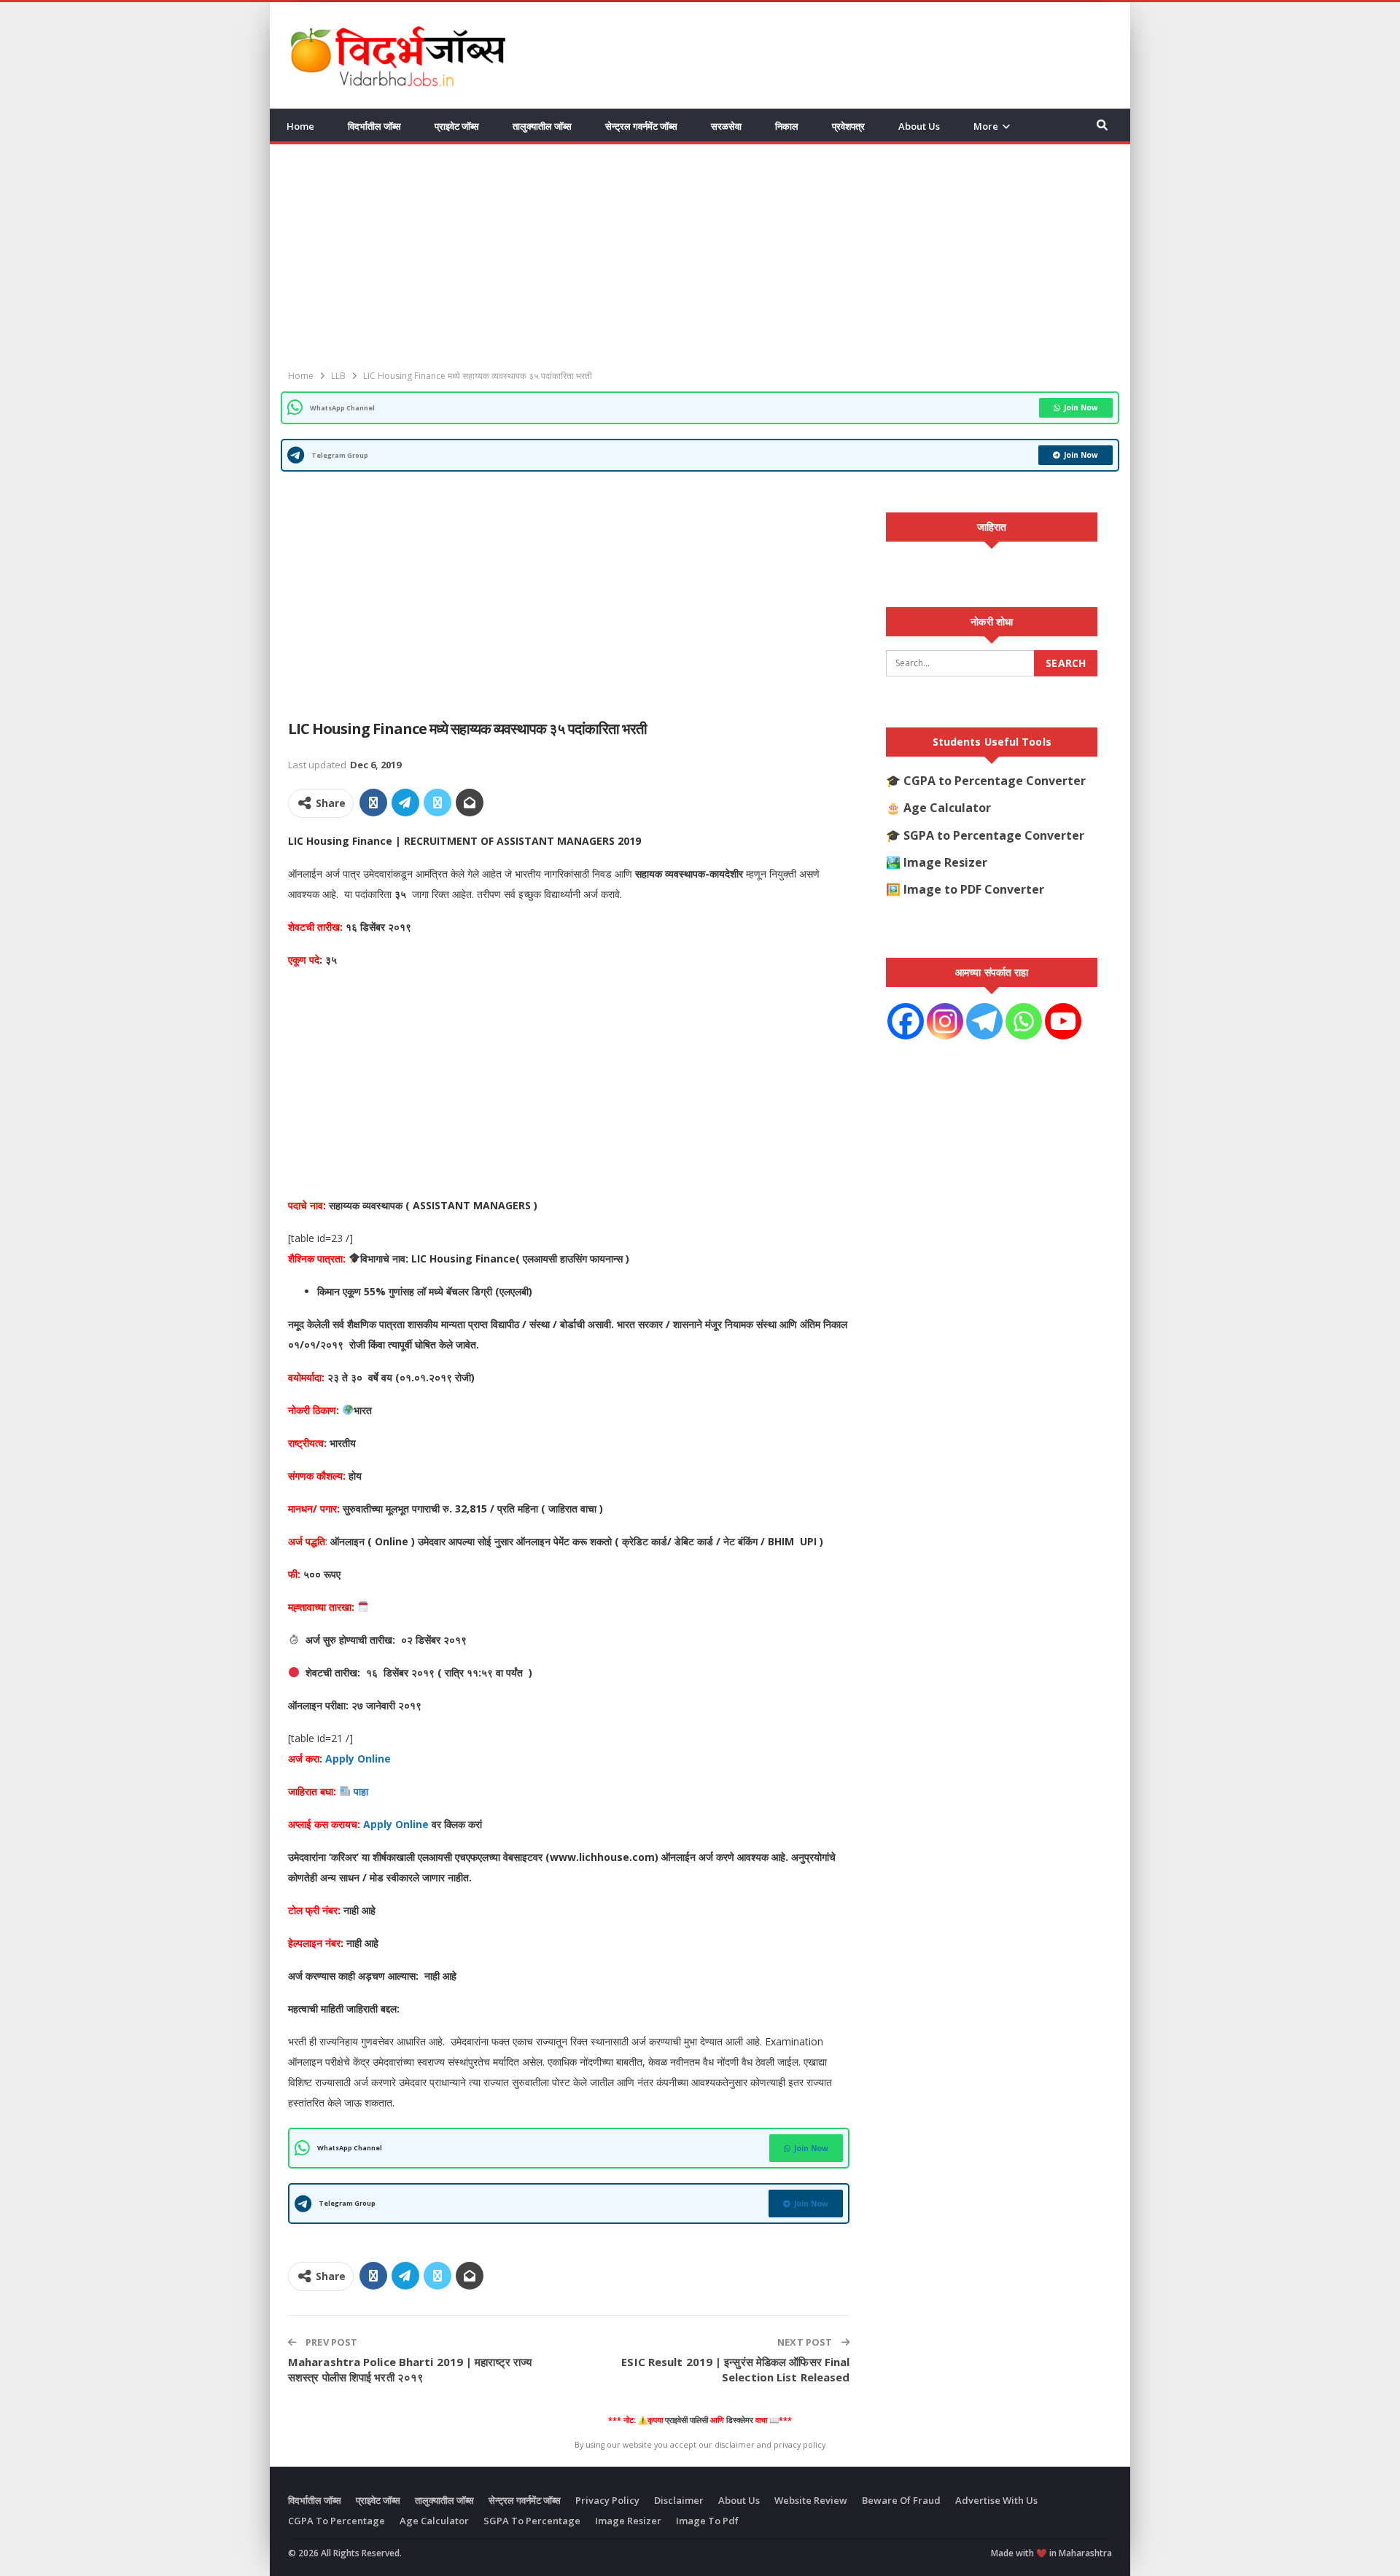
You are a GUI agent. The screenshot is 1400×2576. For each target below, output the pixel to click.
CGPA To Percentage (337, 2521)
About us (919, 126)
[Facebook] (906, 1021)
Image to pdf (707, 2521)
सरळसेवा (726, 126)
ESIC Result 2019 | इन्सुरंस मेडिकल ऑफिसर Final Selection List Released (735, 2369)
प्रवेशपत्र (848, 126)
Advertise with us (996, 2500)
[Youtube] (1063, 1021)
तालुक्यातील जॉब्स (542, 126)
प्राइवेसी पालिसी (687, 2420)
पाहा (361, 1791)
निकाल (787, 126)
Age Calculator (947, 808)
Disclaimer (679, 2500)
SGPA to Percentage (532, 2521)
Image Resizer (945, 862)
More (986, 126)
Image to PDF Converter (974, 889)
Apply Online (357, 1759)
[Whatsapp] (1024, 1021)
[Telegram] (984, 1021)
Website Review (811, 2500)
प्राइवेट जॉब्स (457, 126)
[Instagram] (945, 1021)
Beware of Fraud (901, 2500)
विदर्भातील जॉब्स (374, 126)
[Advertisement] (847, 53)
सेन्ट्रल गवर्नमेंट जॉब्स (641, 126)
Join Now (1081, 407)
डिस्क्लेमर (740, 2420)
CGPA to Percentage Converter (995, 781)
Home (300, 126)
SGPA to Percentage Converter (994, 835)
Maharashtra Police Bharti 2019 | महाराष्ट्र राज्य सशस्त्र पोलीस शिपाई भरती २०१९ (410, 2369)
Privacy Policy (607, 2500)
